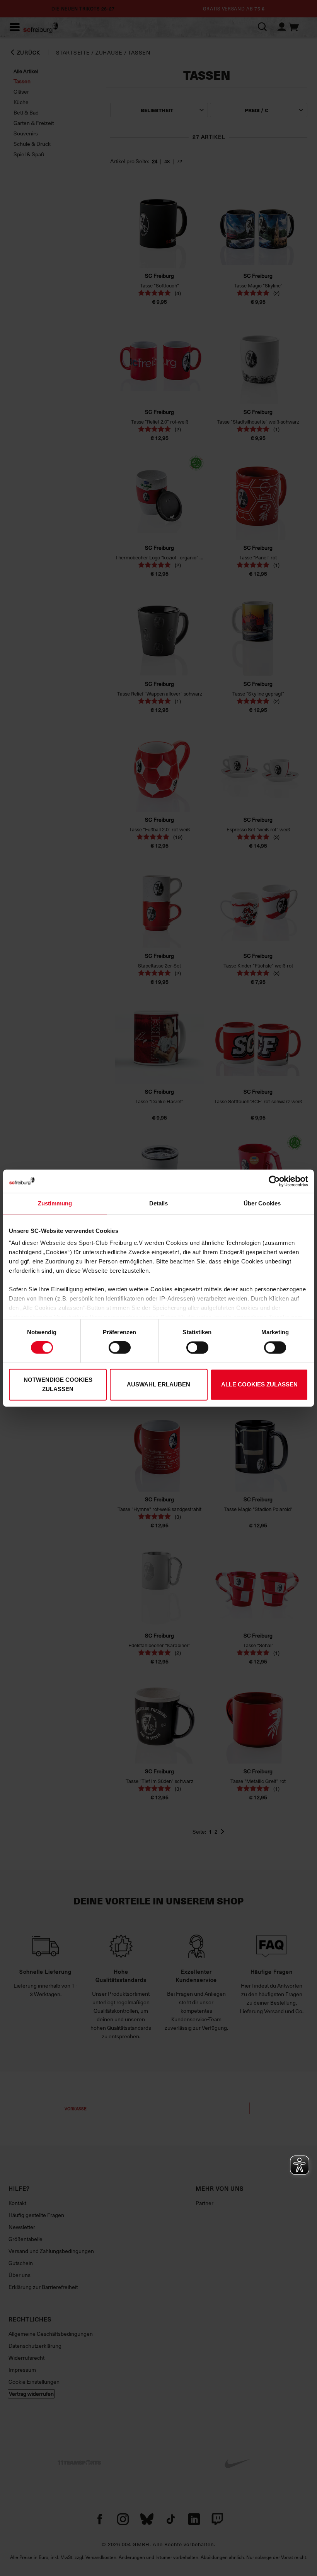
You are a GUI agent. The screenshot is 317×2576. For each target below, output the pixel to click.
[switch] (120, 1348)
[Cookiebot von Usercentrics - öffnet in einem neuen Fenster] (274, 1181)
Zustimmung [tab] (55, 1203)
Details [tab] (159, 1203)
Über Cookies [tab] (262, 1203)
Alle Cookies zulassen (259, 1384)
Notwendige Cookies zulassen (58, 1384)
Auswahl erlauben (158, 1384)
